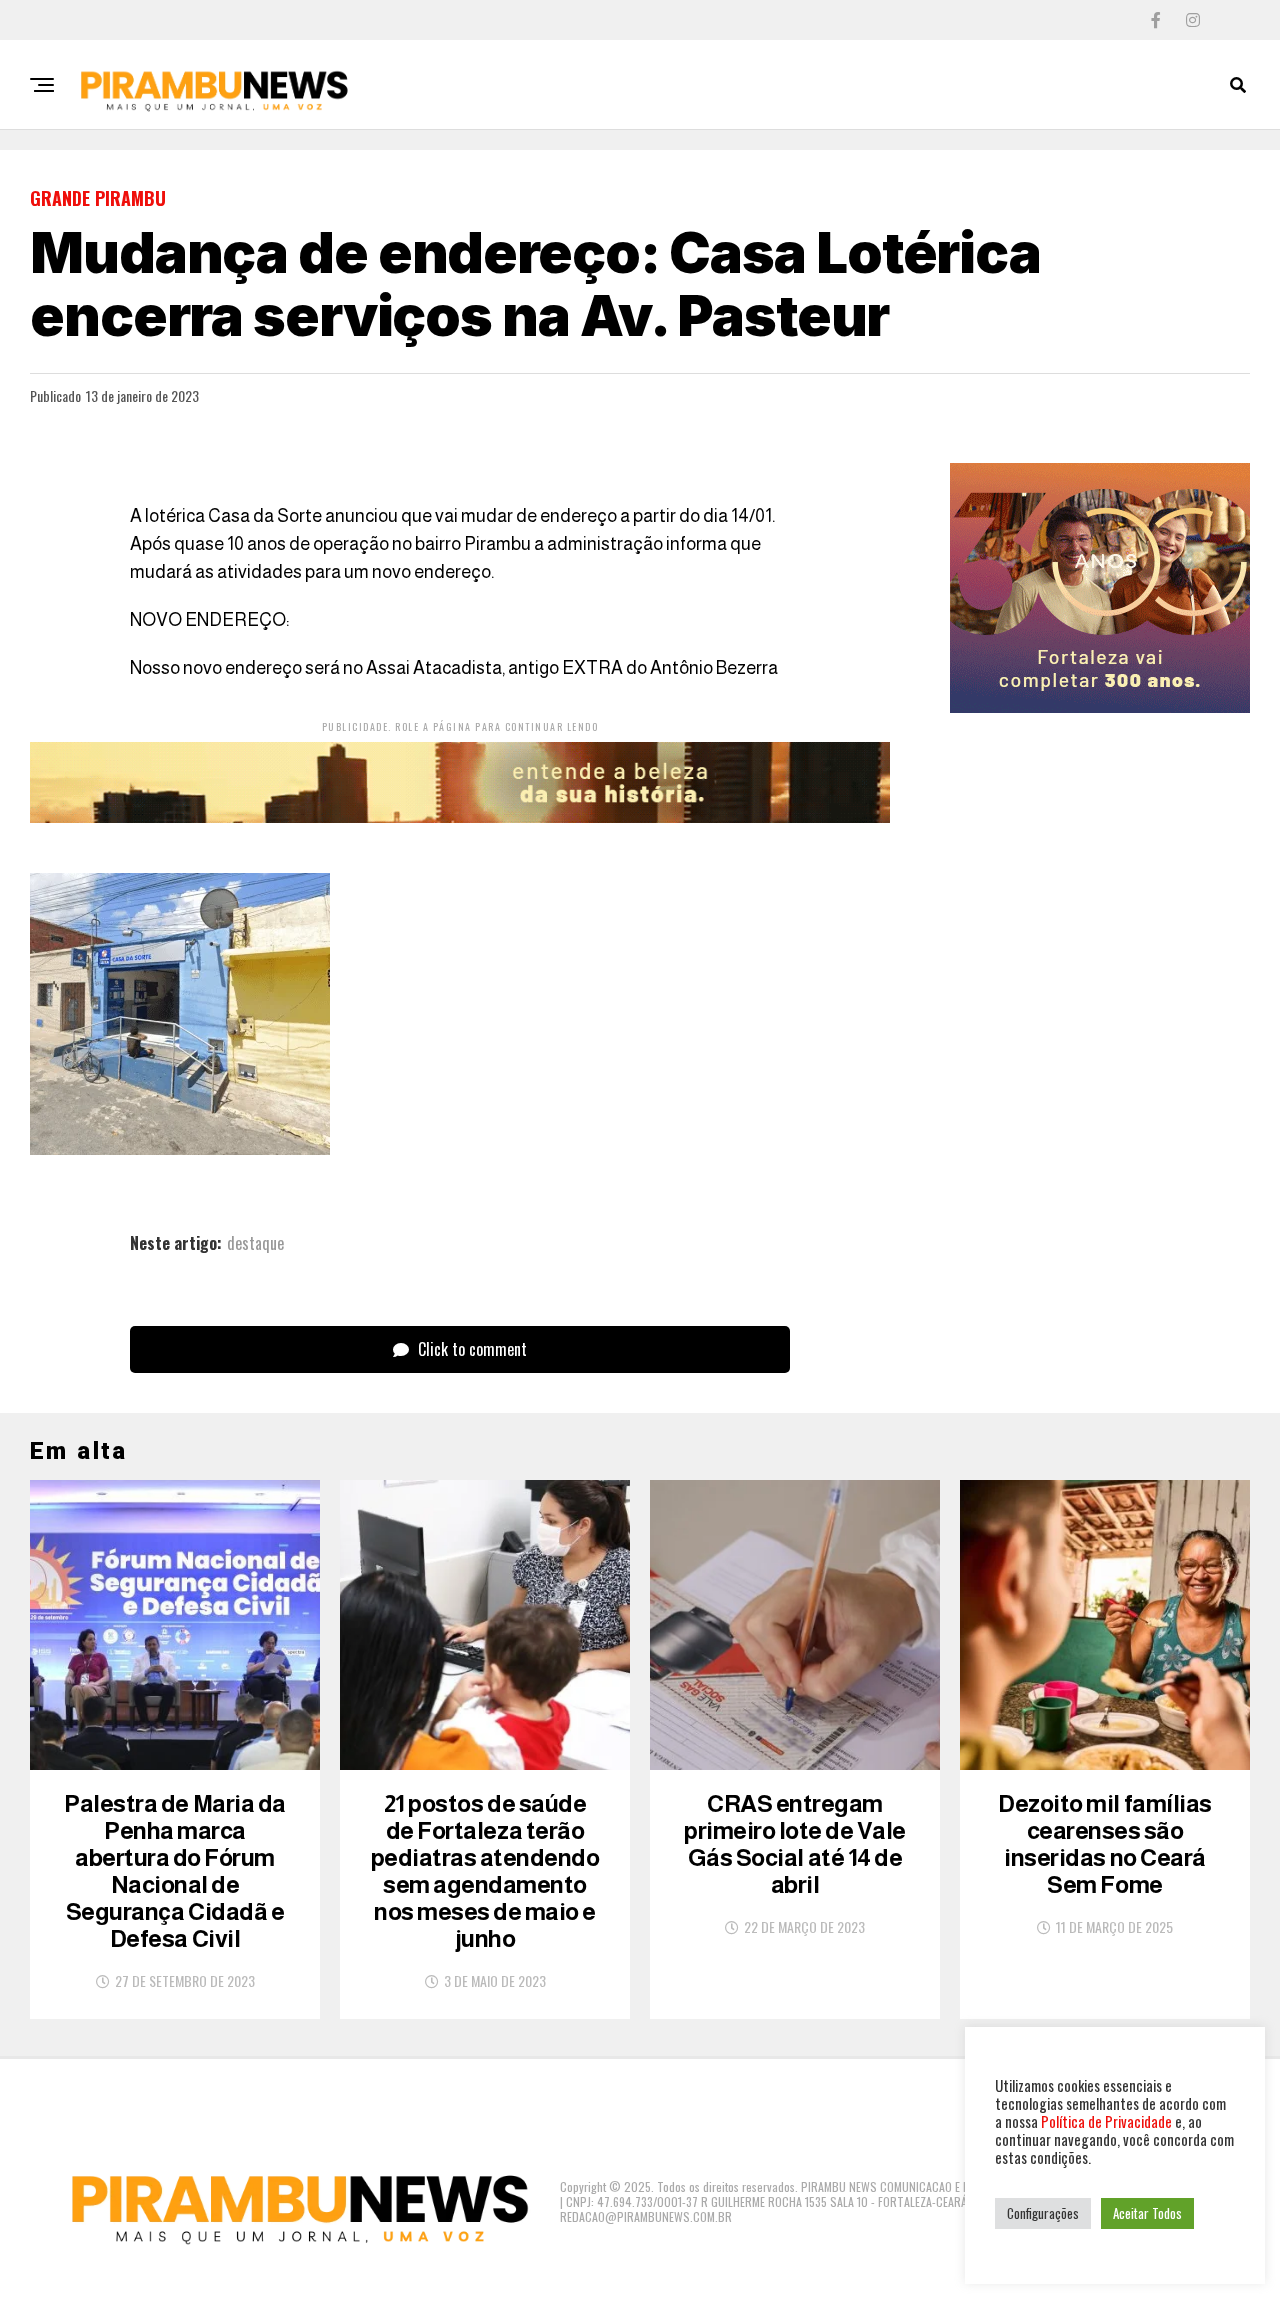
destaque (255, 1243)
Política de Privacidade (1106, 2121)
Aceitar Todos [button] (1147, 2213)
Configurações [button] (1043, 2213)
